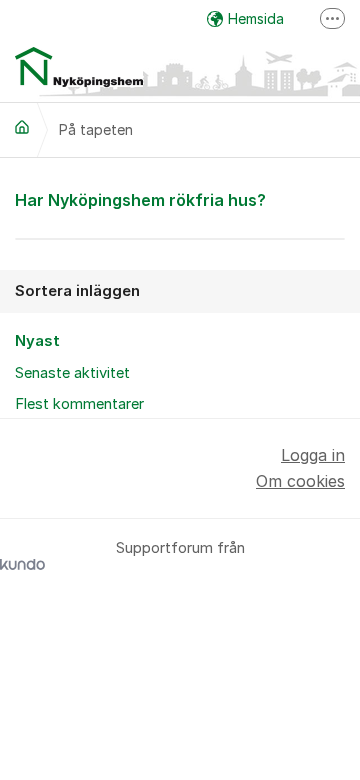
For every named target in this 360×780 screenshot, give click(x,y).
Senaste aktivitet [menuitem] (72, 373)
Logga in (313, 455)
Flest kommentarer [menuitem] (79, 404)
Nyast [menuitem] (37, 341)
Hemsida (256, 18)
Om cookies (300, 481)
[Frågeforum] (22, 127)
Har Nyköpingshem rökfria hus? (140, 200)
